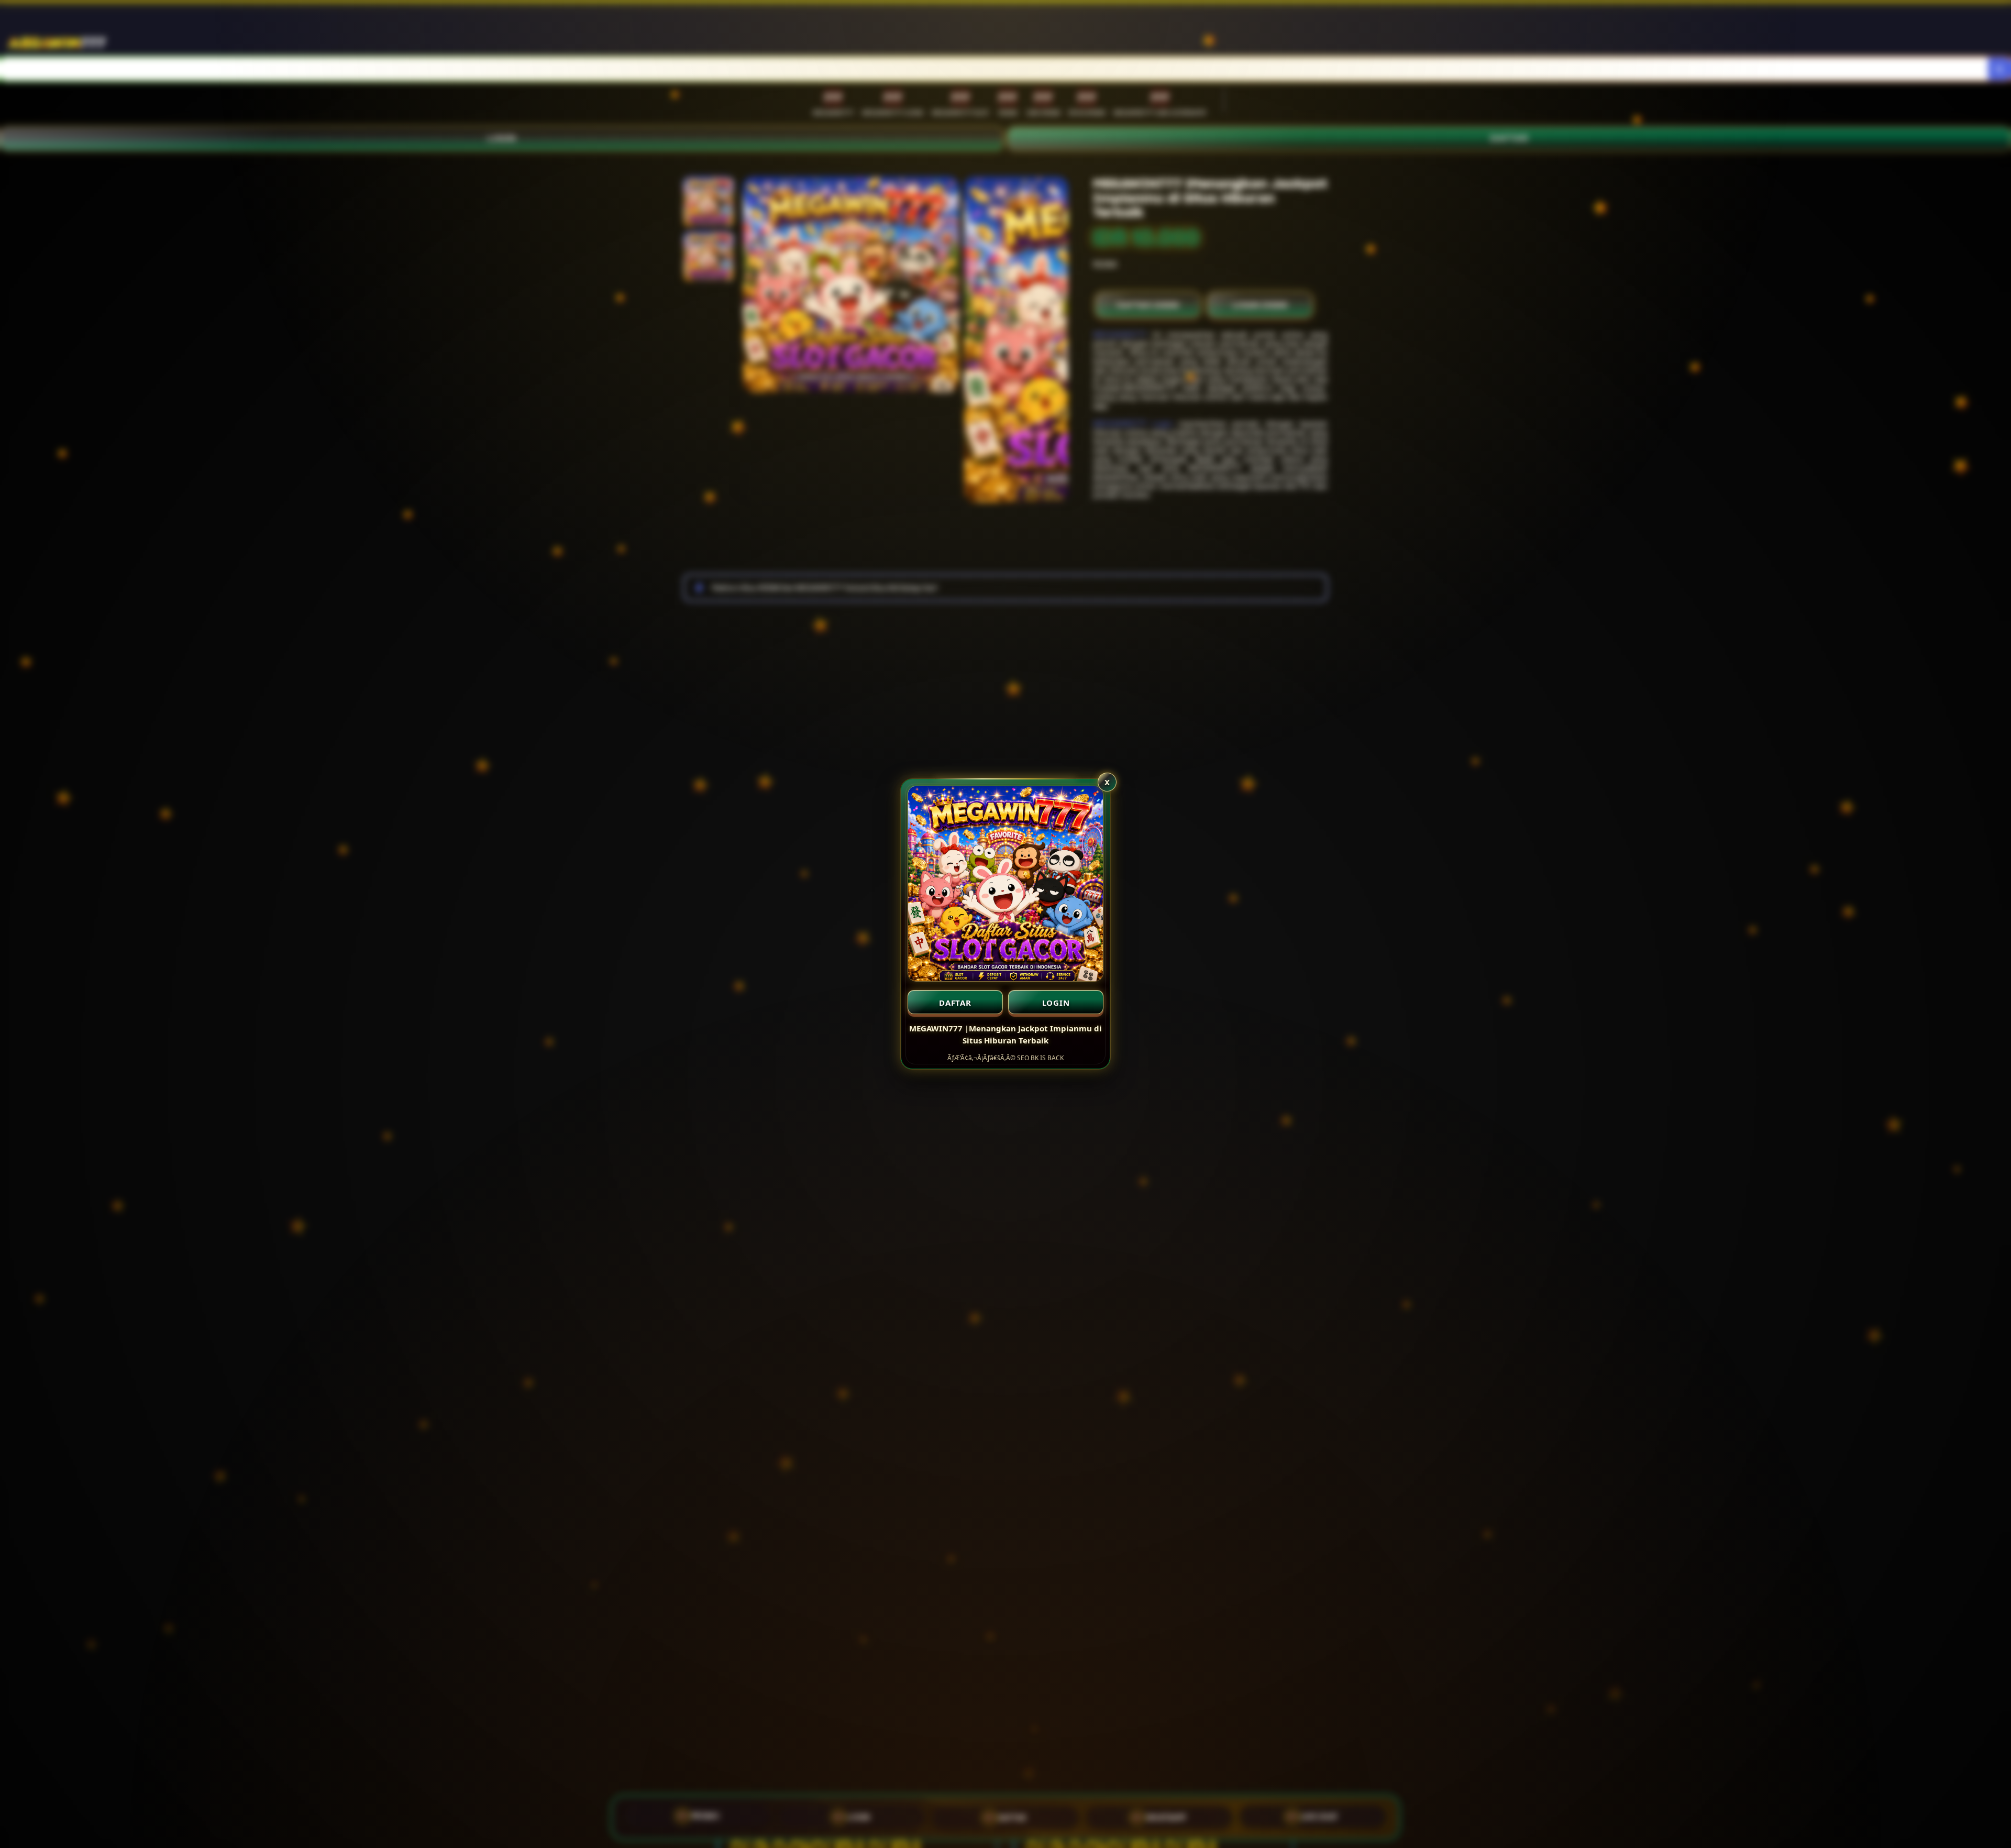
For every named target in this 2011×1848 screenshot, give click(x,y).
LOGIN (1056, 1003)
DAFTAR (955, 1003)
